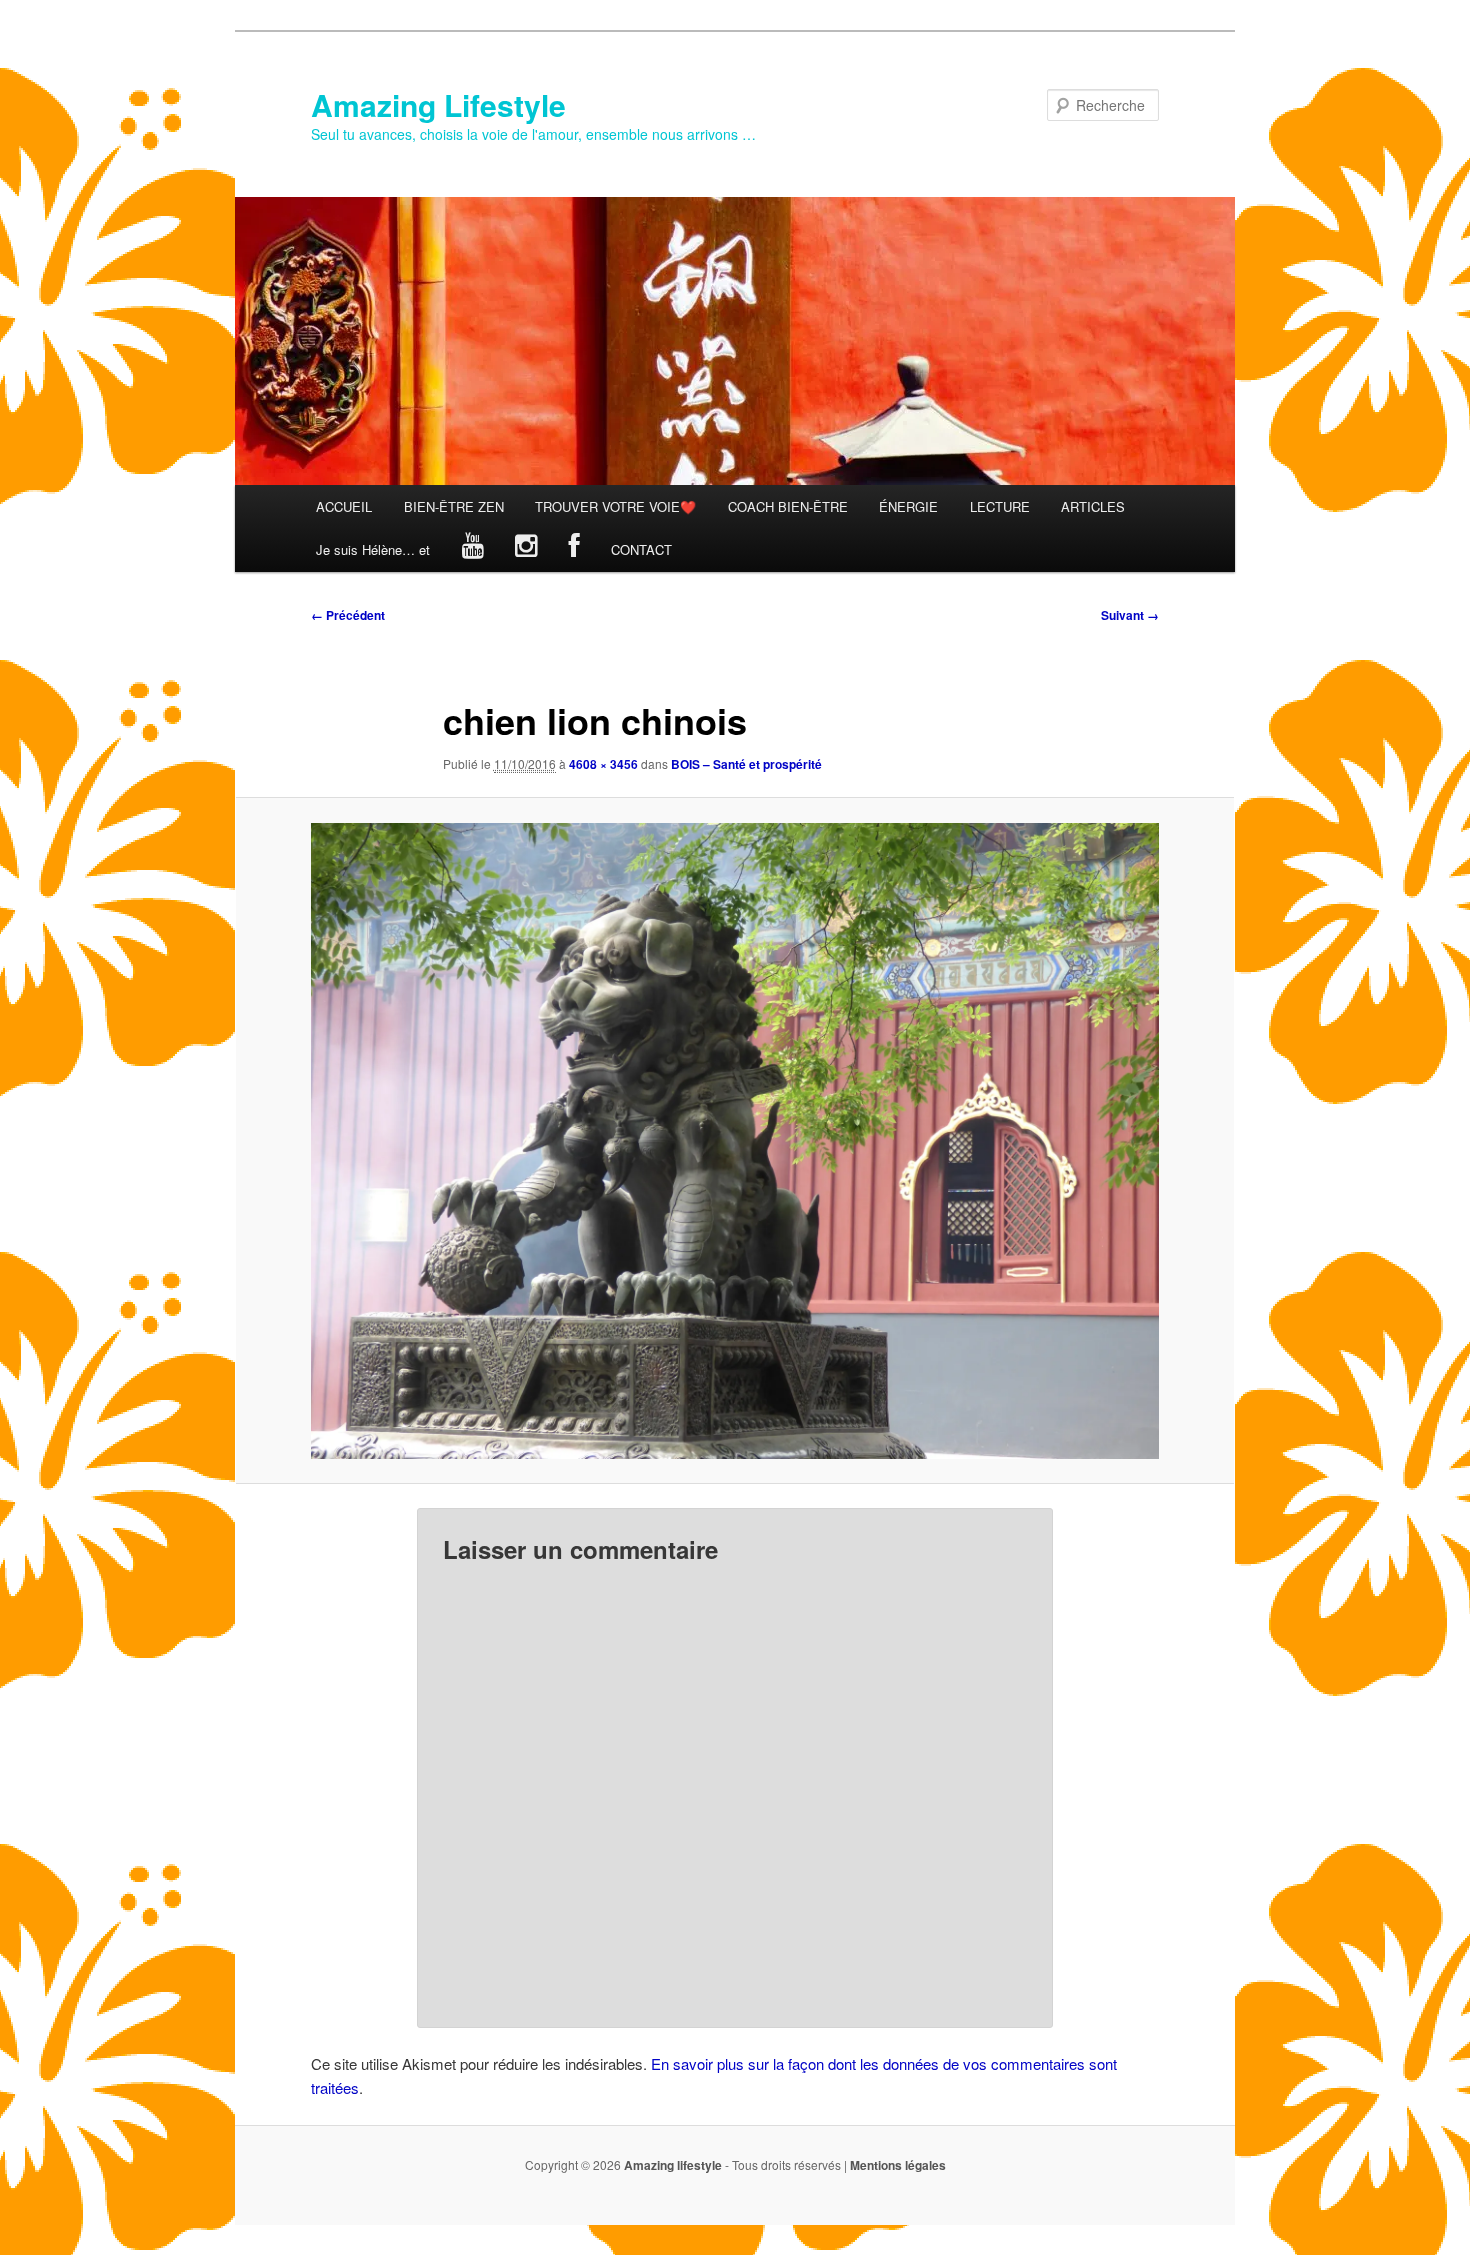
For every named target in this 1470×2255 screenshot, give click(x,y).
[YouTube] (473, 549)
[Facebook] (574, 549)
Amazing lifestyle (673, 2165)
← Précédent (348, 615)
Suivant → (1130, 615)
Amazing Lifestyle (438, 104)
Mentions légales (898, 2165)
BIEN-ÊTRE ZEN (454, 506)
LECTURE (1000, 506)
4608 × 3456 (603, 764)
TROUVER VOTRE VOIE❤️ (615, 506)
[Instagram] (526, 549)
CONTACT (641, 549)
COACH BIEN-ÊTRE (788, 506)
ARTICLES (1093, 506)
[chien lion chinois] (735, 1141)
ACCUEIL (344, 506)
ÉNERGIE (908, 506)
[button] (735, 1141)
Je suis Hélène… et (373, 549)
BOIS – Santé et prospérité (746, 764)
